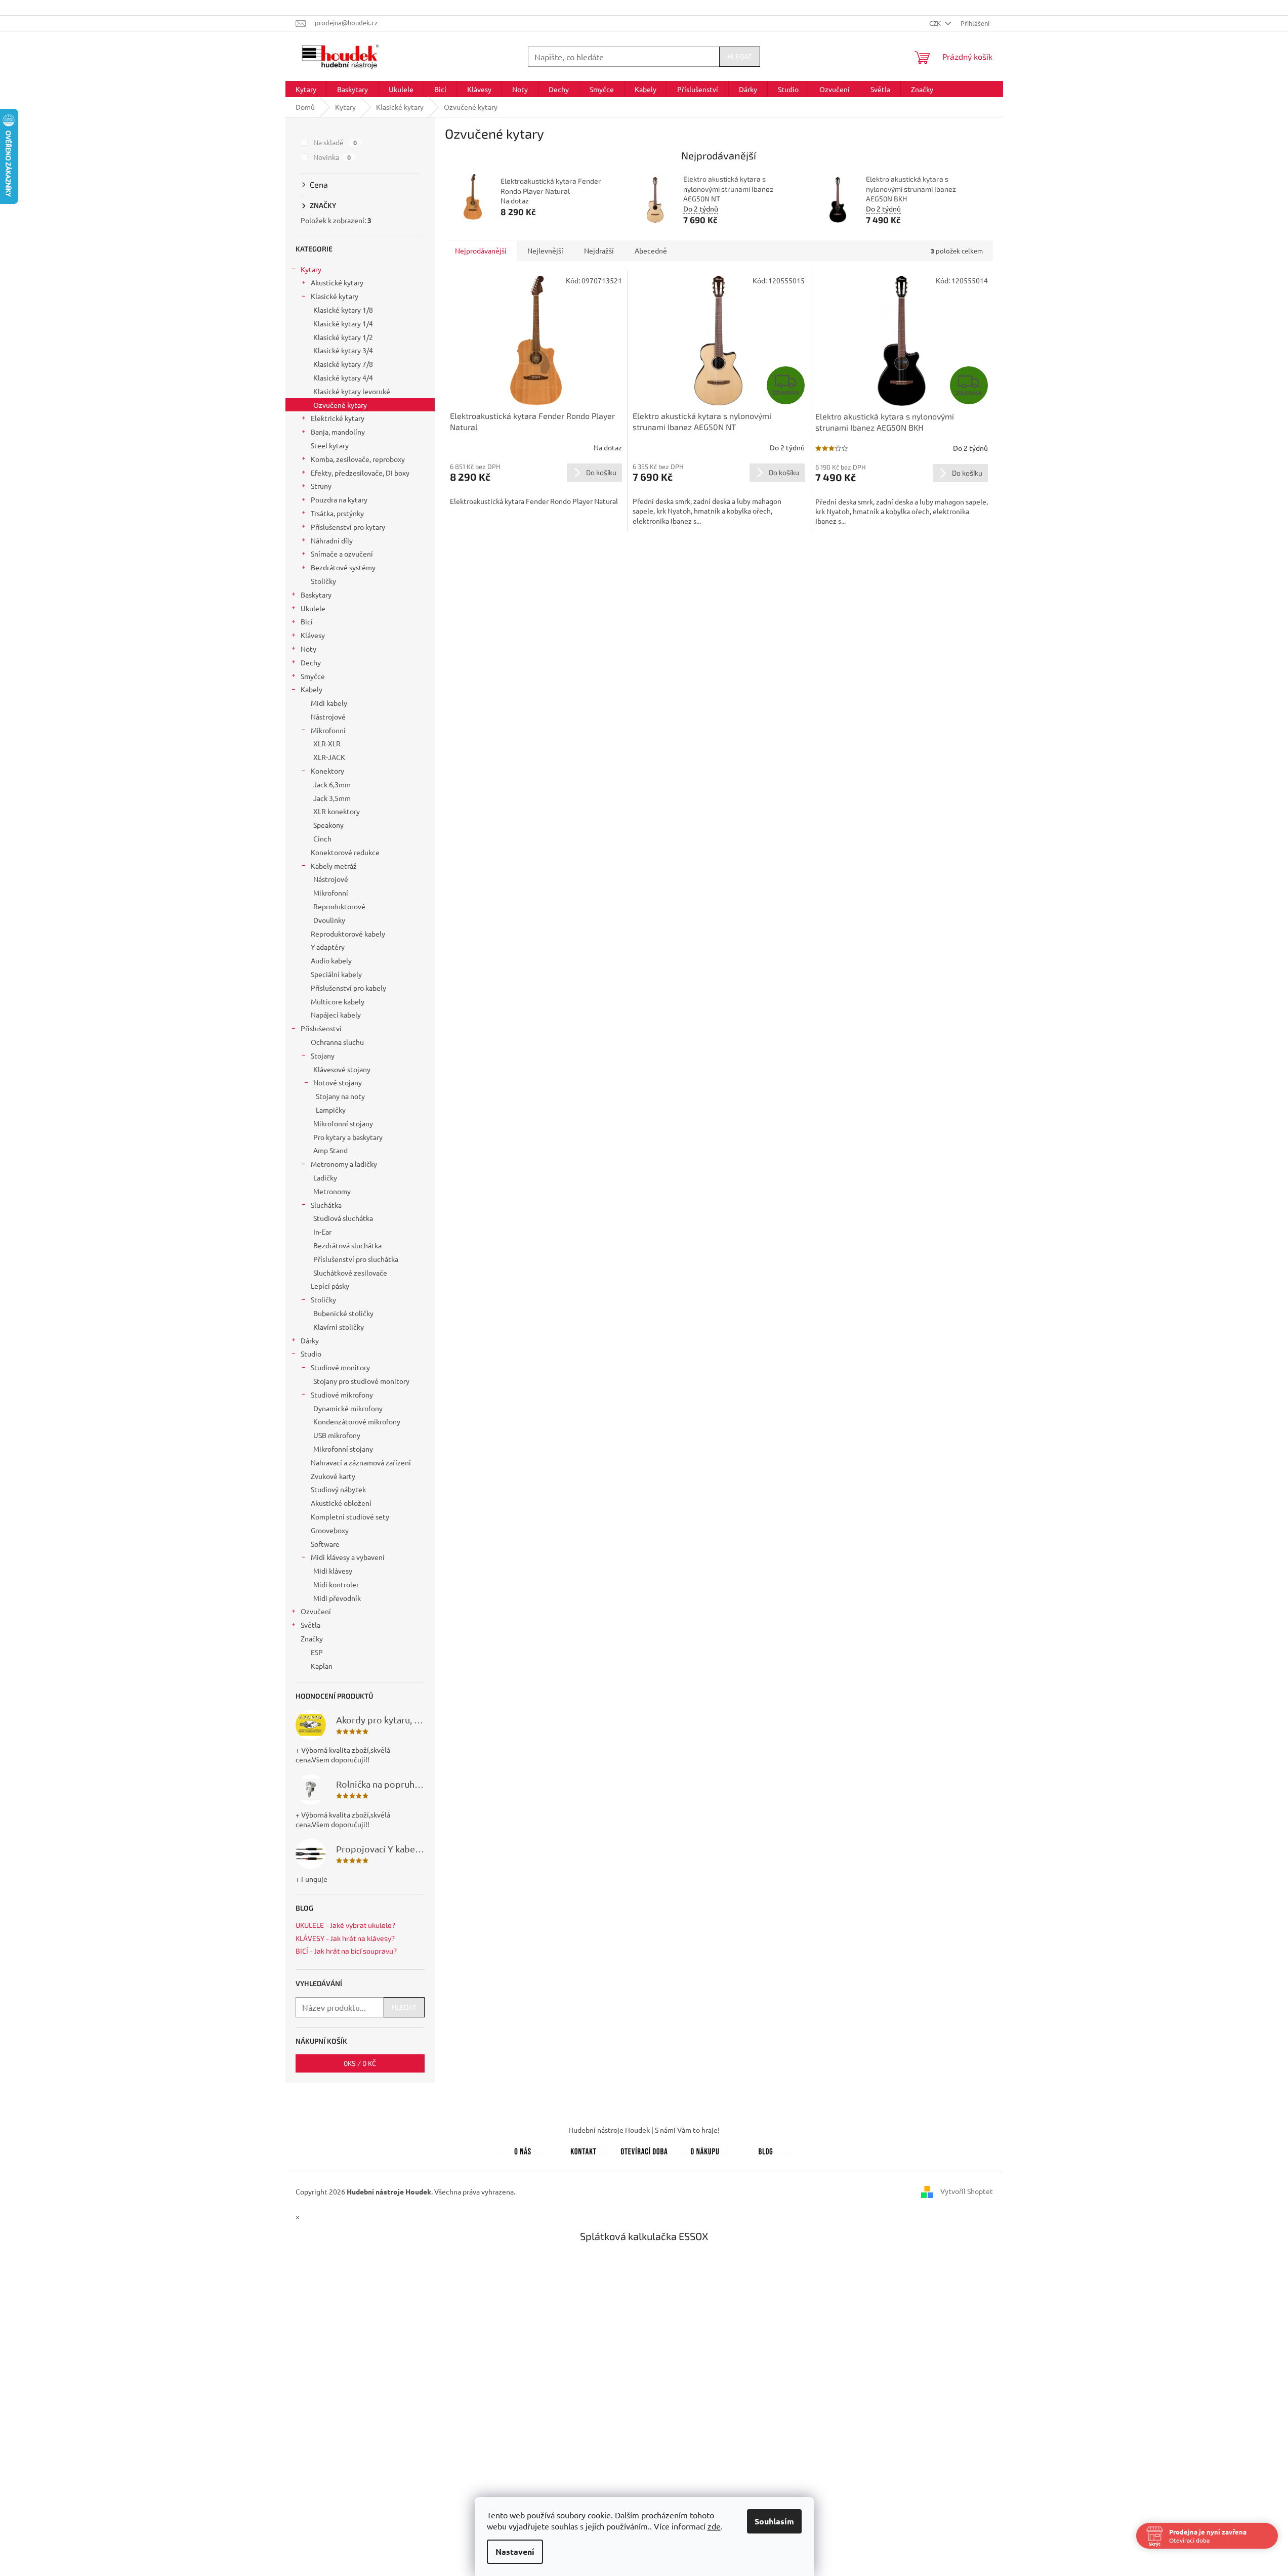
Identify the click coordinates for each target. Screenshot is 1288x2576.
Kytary (311, 269)
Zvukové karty (333, 1476)
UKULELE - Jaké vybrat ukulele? (345, 1925)
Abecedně (651, 250)
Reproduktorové (339, 906)
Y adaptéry (328, 947)
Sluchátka (326, 1205)
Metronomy (332, 1191)
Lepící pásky (330, 1286)
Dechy (311, 662)
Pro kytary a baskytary (348, 1137)
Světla (310, 1625)
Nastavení (515, 2551)
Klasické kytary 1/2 (343, 337)
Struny (321, 486)
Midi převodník (337, 1598)
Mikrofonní (328, 730)
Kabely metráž (334, 866)
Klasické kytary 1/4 (343, 323)
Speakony (328, 825)
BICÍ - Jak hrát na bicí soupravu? (346, 1951)
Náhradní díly (332, 540)
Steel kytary (330, 445)
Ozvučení (316, 1611)
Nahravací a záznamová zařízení (361, 1462)
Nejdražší (599, 250)
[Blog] (766, 2149)
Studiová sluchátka (343, 1218)
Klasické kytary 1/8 (343, 310)
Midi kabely (329, 703)
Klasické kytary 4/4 (343, 377)
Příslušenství (321, 1028)
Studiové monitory (340, 1367)
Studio (311, 1354)
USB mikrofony (337, 1435)
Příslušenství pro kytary (348, 527)
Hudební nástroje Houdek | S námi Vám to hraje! (644, 2130)
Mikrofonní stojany (343, 1123)
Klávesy (313, 635)
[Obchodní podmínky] (705, 2149)
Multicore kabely (338, 1001)
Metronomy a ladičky (344, 1164)
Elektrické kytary (338, 418)
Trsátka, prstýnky (337, 513)
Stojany (323, 1055)
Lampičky (331, 1110)
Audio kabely (331, 960)
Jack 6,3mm (332, 784)
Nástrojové (328, 716)
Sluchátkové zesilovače (350, 1273)
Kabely (311, 689)
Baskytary (316, 595)
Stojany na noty (340, 1096)
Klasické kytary (335, 296)
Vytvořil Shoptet (967, 2190)
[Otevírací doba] (644, 2149)
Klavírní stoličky (339, 1327)
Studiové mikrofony (342, 1395)
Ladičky (325, 1177)
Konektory (327, 771)
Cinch (322, 838)
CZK (936, 23)
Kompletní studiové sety (350, 1516)
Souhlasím (774, 2521)
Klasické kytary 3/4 (343, 350)
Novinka (332, 157)
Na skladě (335, 142)
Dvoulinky (329, 920)
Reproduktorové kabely (348, 934)
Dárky (310, 1340)
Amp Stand (330, 1150)
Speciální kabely (336, 974)
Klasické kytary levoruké (352, 391)
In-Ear (322, 1232)
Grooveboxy (330, 1530)
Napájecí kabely (336, 1015)
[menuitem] (306, 89)
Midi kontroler (336, 1584)
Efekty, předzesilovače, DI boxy (360, 473)
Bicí (307, 621)
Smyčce (313, 676)
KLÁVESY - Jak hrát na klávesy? (345, 1938)
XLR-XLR (327, 743)
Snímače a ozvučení (342, 554)
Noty (308, 649)
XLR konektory (337, 811)
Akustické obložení (341, 1503)
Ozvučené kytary (340, 405)
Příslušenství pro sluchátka (356, 1259)
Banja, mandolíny (338, 432)
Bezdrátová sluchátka (347, 1245)
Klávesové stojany (342, 1069)
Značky (312, 1638)
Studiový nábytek (338, 1489)
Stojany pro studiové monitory (361, 1381)
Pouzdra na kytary (339, 499)
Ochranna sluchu (337, 1042)
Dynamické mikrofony (348, 1408)
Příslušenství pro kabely (348, 988)
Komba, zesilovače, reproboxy (358, 459)
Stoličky (323, 581)
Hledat (740, 56)
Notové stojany (338, 1082)
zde (714, 2526)
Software (325, 1544)
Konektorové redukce (345, 852)
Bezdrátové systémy (343, 567)
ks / (360, 2063)
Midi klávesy (333, 1571)
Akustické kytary (337, 282)
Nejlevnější (545, 250)
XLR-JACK (329, 757)
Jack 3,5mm (332, 798)
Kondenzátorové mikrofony (357, 1421)
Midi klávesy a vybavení (348, 1557)
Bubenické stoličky (343, 1313)
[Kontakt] (584, 2149)
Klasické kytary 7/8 (343, 364)
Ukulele (313, 608)
